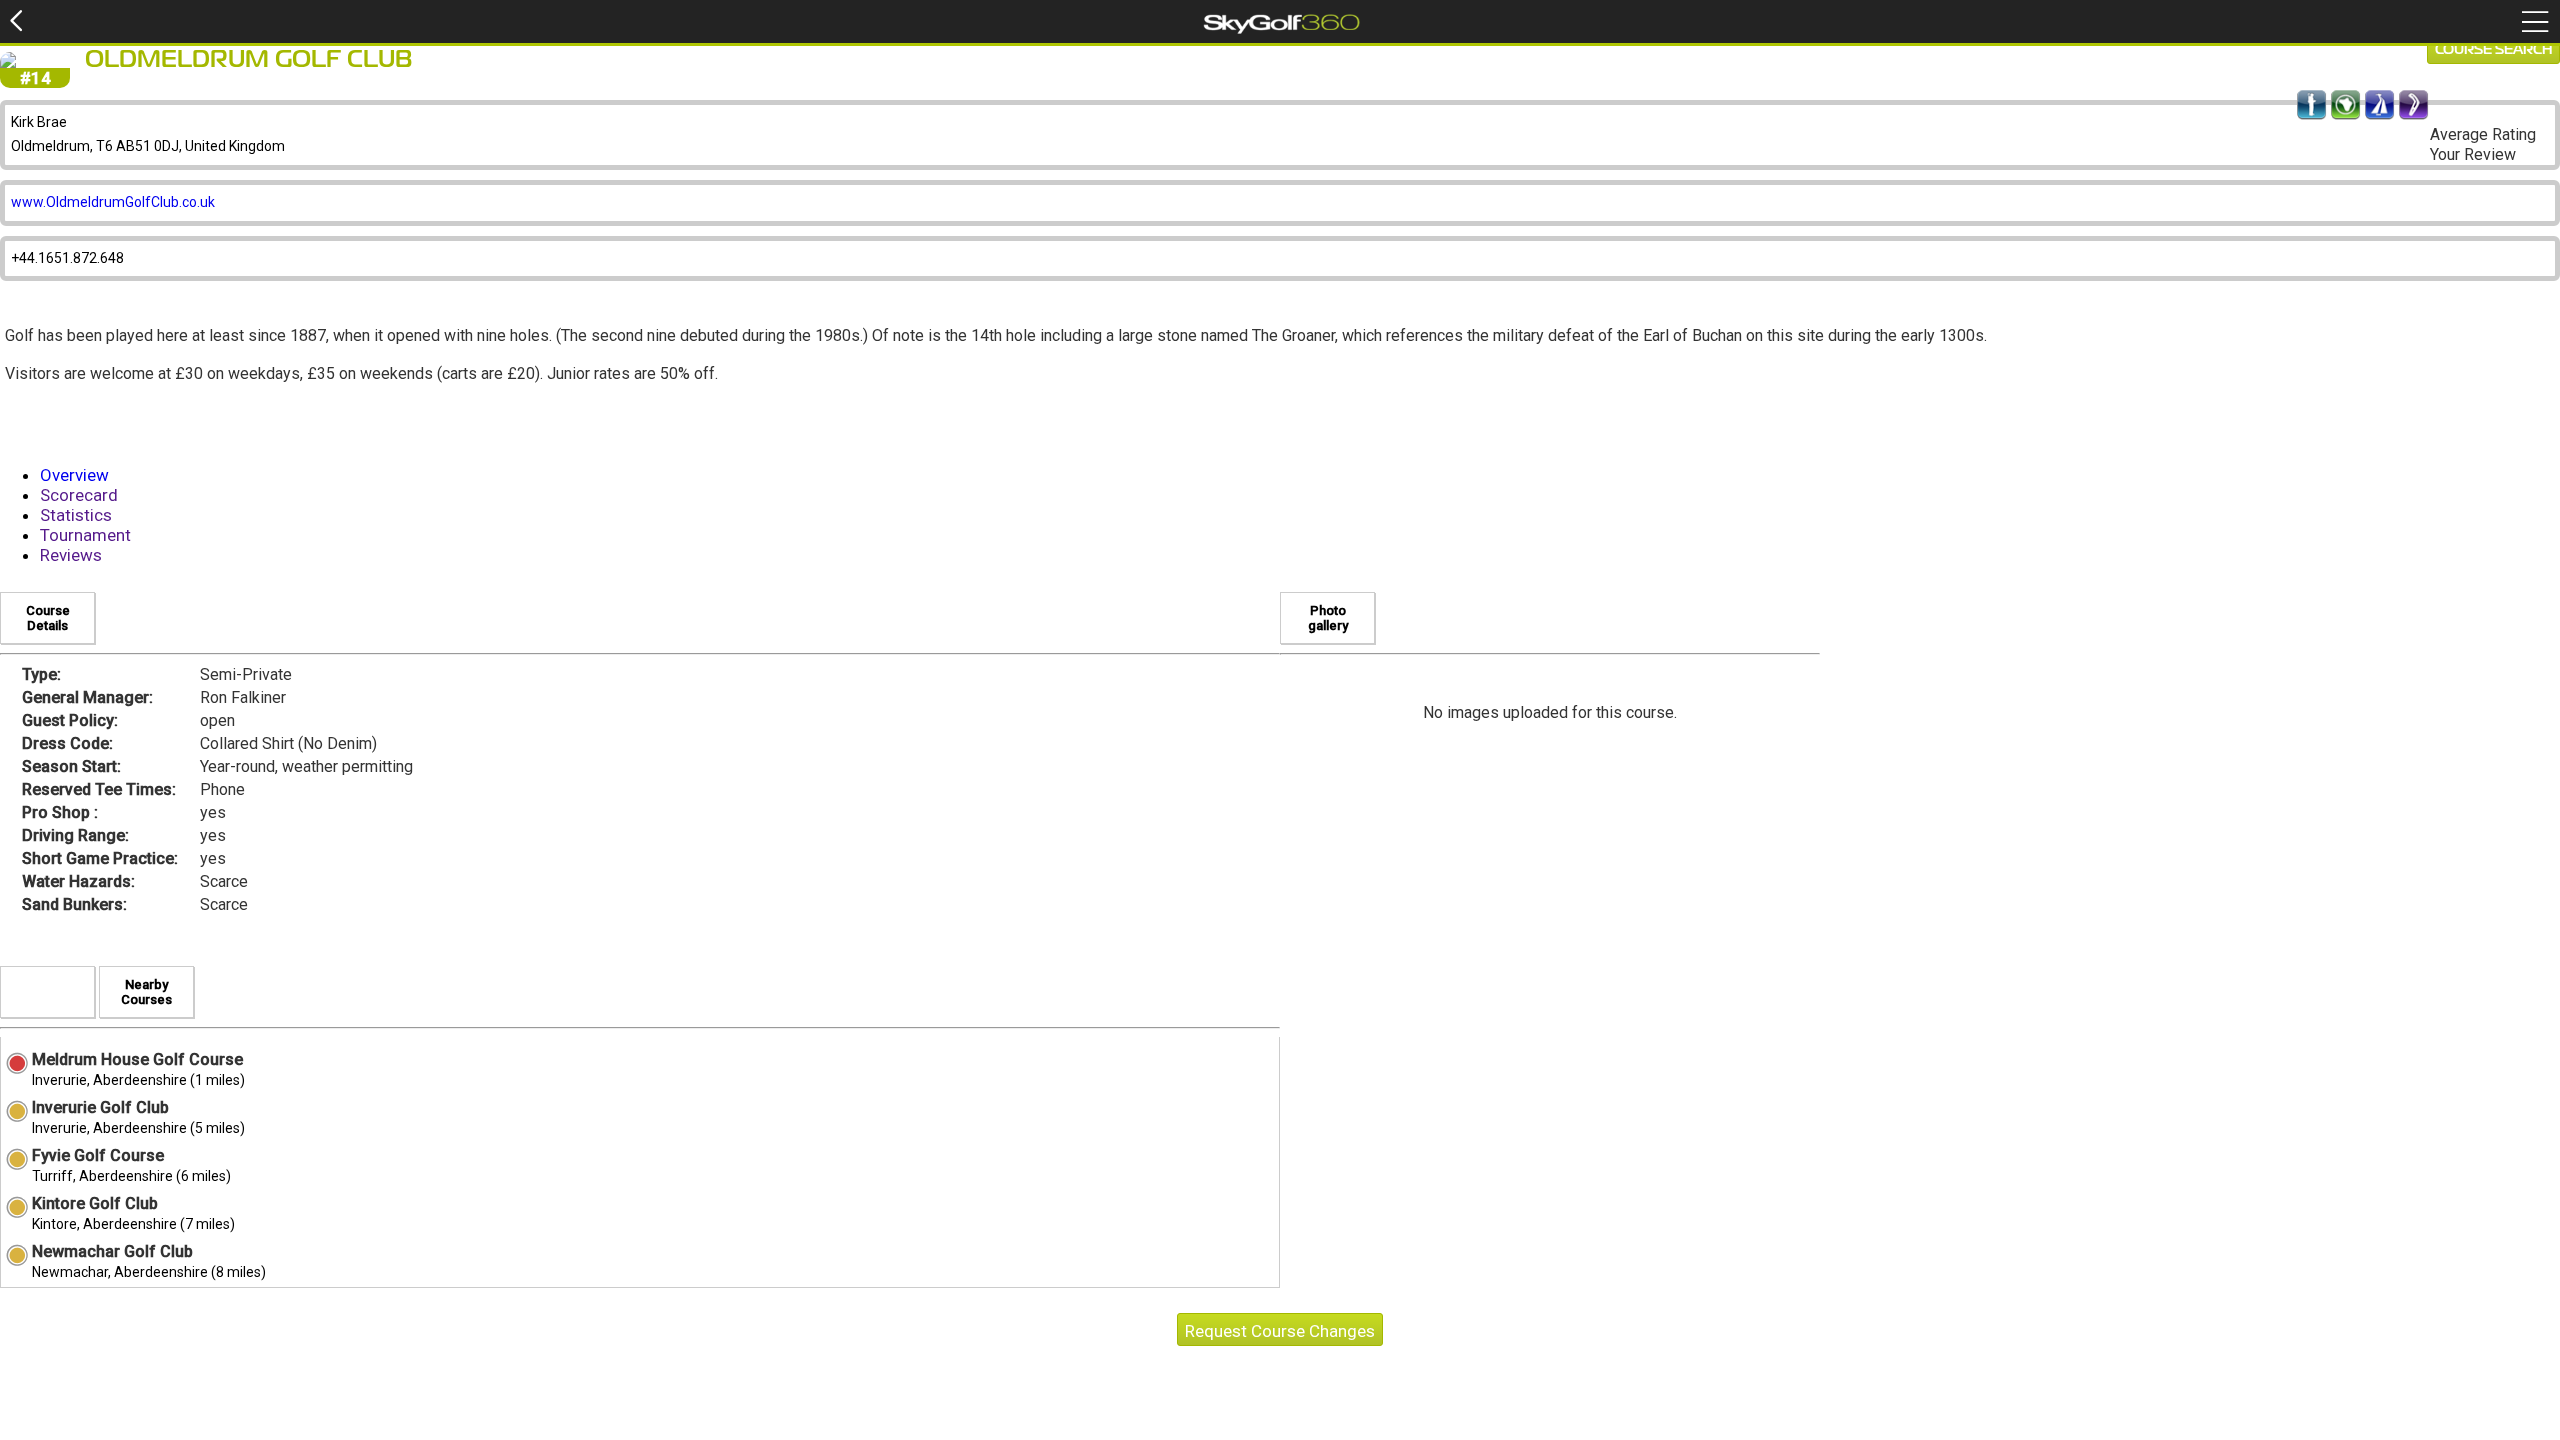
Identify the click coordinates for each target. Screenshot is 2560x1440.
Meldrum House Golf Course (137, 1059)
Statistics (76, 515)
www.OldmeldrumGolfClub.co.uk (113, 202)
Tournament (85, 535)
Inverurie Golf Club (100, 1107)
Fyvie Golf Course (98, 1155)
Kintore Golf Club (95, 1203)
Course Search (2493, 50)
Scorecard (79, 495)
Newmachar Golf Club (112, 1251)
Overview (74, 475)
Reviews (71, 555)
